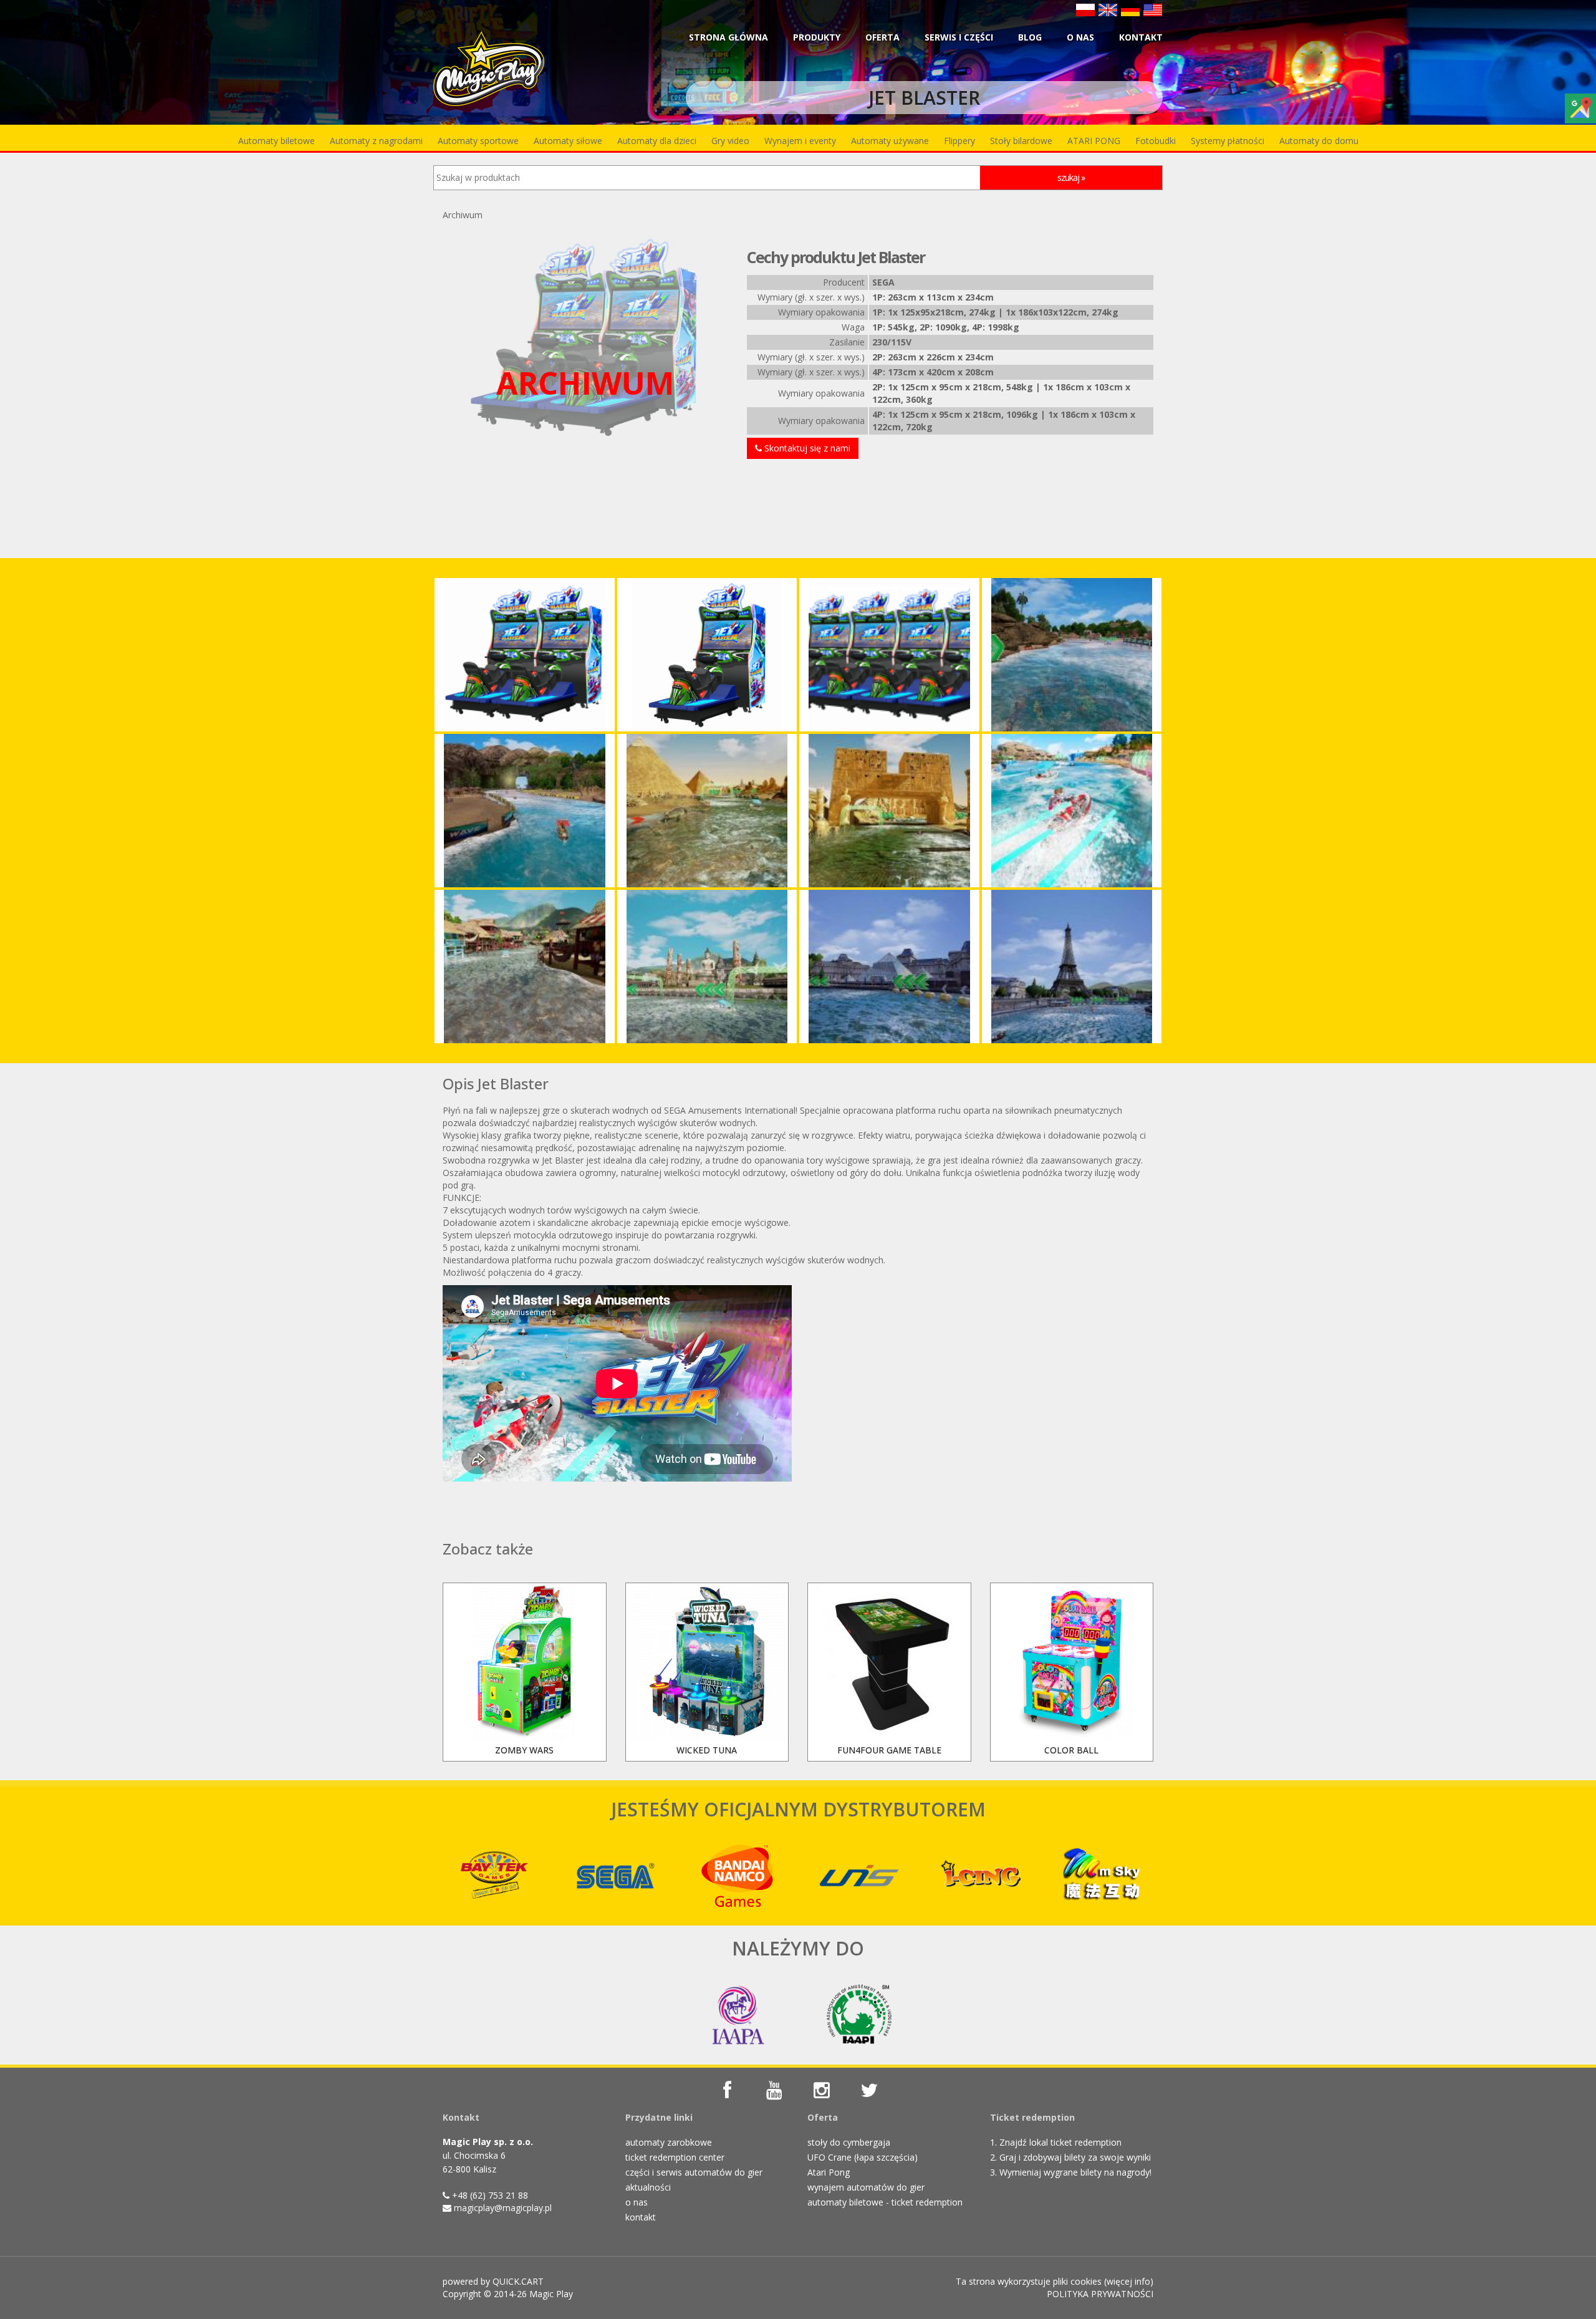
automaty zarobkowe (669, 2142)
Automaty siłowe (568, 141)
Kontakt (1141, 37)
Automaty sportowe (478, 141)
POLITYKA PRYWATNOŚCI (1100, 2294)
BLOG (1030, 37)
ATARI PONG (1094, 141)
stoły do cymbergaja (849, 2142)
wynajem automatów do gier (866, 2187)
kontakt (641, 2217)
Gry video (730, 141)
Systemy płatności (1228, 141)
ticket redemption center (675, 2157)
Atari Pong (829, 2172)
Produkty (817, 37)
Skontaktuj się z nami (806, 448)
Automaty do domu (1319, 141)
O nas (1080, 37)
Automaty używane (890, 141)
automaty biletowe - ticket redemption (885, 2202)
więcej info (1128, 2281)
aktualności (648, 2187)
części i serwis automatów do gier (694, 2172)
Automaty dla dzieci (657, 141)
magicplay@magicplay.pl (503, 2208)
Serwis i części (959, 37)
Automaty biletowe (276, 141)
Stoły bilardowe (1021, 141)
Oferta (882, 37)
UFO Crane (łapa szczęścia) (863, 2157)
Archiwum (463, 215)
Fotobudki (1156, 141)
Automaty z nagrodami (376, 141)
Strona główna (728, 37)
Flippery (959, 141)
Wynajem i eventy (800, 141)
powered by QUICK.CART (493, 2281)
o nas (637, 2202)
